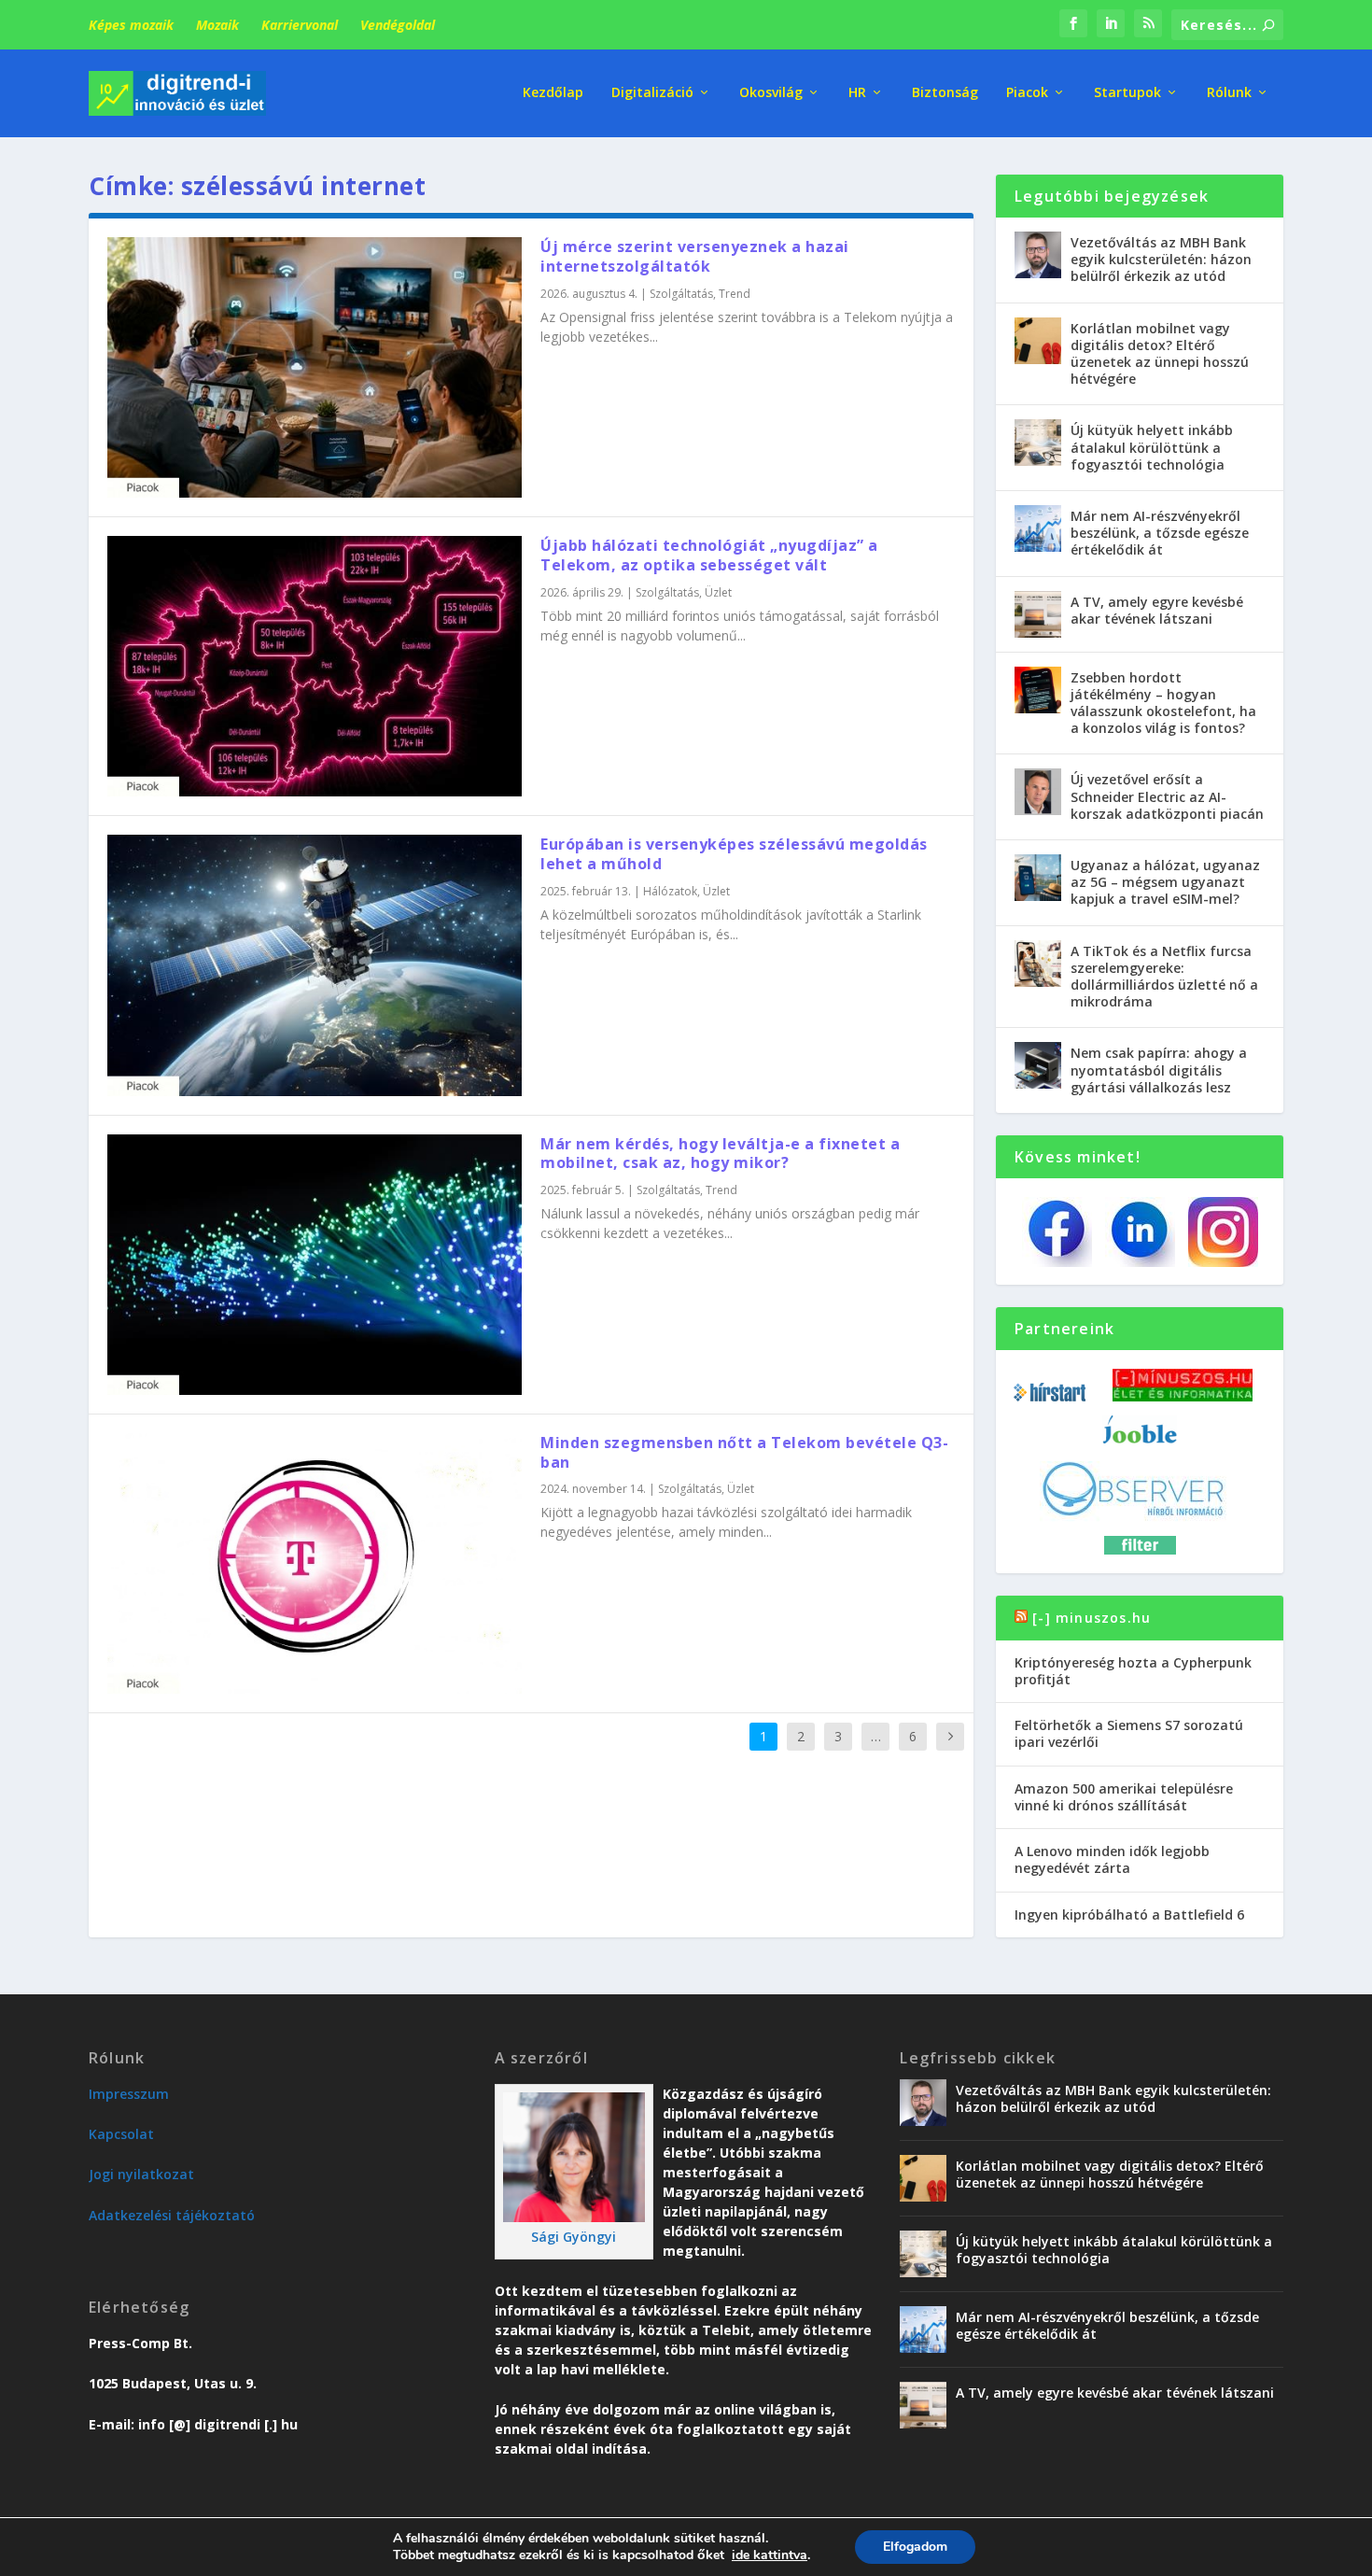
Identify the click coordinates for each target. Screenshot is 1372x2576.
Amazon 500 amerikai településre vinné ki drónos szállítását (1124, 1797)
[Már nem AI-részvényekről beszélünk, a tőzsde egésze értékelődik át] (1038, 528)
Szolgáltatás (681, 294)
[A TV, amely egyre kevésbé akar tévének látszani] (1038, 614)
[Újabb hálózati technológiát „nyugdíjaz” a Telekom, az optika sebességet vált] (315, 666)
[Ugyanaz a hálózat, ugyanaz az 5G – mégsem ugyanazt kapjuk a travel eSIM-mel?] (1038, 878)
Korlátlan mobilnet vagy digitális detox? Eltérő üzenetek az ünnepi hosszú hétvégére (1160, 354)
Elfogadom (915, 2547)
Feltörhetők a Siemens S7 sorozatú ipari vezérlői (1129, 1733)
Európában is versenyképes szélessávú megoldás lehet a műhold (734, 854)
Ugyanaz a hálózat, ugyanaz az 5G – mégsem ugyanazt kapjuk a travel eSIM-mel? (1165, 882)
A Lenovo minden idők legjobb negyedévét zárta (1112, 1859)
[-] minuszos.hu (1092, 1618)
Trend (735, 294)
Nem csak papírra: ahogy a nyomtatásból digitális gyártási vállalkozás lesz (1159, 1070)
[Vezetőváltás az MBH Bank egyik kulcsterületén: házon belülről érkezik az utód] (1038, 255)
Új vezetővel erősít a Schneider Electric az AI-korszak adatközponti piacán (1167, 796)
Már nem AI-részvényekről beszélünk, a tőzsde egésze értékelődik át (1160, 533)
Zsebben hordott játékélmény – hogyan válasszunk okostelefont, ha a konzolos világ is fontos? (1163, 703)
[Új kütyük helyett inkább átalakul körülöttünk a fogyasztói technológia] (1038, 443)
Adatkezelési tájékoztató (172, 2215)
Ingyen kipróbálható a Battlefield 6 (1129, 1914)
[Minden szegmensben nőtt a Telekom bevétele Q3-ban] (315, 1563)
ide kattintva (770, 2555)
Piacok (1027, 93)
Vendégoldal (398, 25)
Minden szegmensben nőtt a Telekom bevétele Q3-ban (744, 1452)
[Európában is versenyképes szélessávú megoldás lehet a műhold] (315, 965)
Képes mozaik (131, 25)
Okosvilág (771, 93)
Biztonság (945, 93)
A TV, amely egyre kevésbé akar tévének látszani (1157, 610)
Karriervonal (300, 25)
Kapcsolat (121, 2134)
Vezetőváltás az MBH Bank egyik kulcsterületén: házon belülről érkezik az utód (1161, 259)
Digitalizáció (652, 93)
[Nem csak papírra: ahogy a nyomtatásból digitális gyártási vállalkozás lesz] (1038, 1065)
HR (857, 93)
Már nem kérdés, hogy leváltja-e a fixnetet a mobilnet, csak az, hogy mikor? (720, 1154)
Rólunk (1229, 93)
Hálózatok (670, 891)
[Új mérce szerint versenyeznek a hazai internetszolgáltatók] (315, 367)
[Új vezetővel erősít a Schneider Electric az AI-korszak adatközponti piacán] (1038, 792)
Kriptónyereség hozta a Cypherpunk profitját (1133, 1671)
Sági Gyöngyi (574, 2237)
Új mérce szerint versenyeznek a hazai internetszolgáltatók (695, 256)
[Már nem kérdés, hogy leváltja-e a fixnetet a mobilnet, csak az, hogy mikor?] (315, 1265)
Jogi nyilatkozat (141, 2174)
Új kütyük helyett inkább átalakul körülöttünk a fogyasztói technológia (1152, 447)
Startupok (1127, 93)
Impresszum (129, 2094)
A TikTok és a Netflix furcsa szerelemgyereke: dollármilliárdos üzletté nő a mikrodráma (1164, 977)
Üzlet (718, 592)
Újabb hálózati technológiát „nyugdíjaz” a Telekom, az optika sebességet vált (709, 555)
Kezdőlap (553, 93)
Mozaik (217, 25)
